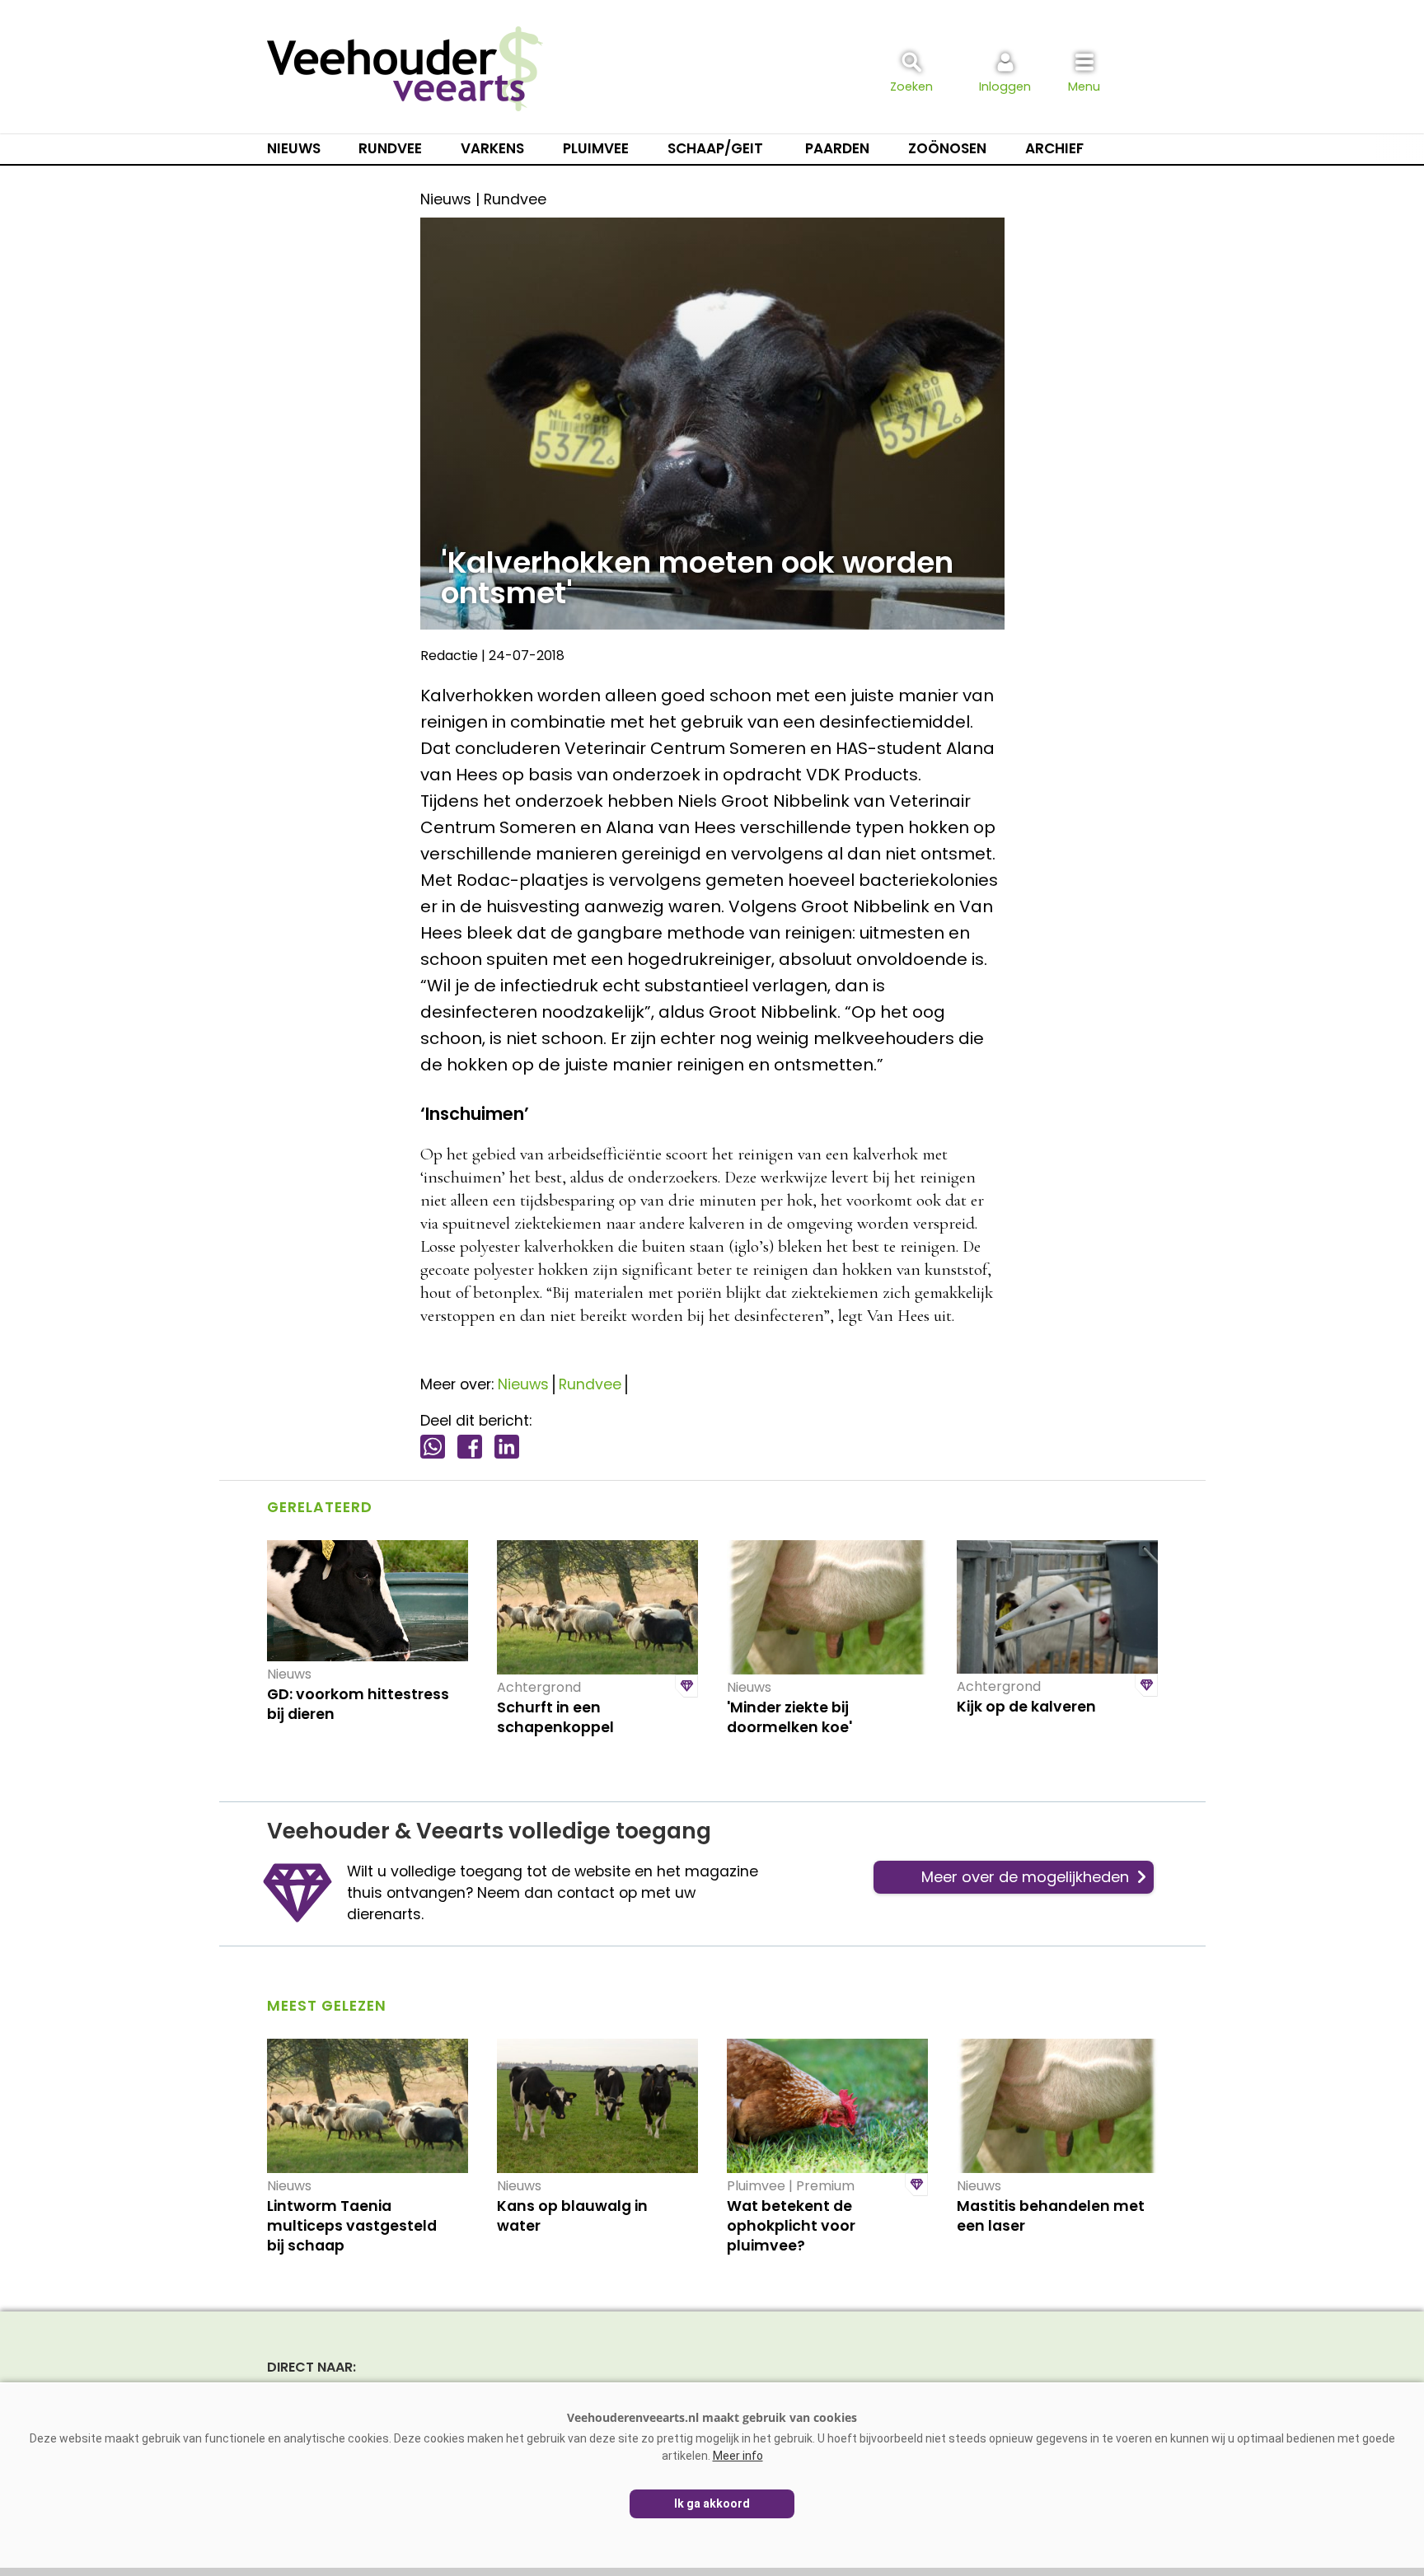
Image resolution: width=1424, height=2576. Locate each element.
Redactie (449, 656)
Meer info (738, 2456)
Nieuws (294, 148)
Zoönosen (947, 148)
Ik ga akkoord (712, 2503)
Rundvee (390, 148)
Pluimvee (596, 148)
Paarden (837, 148)
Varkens (492, 148)
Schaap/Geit (715, 148)
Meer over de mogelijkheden (1025, 1877)
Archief (1054, 148)
